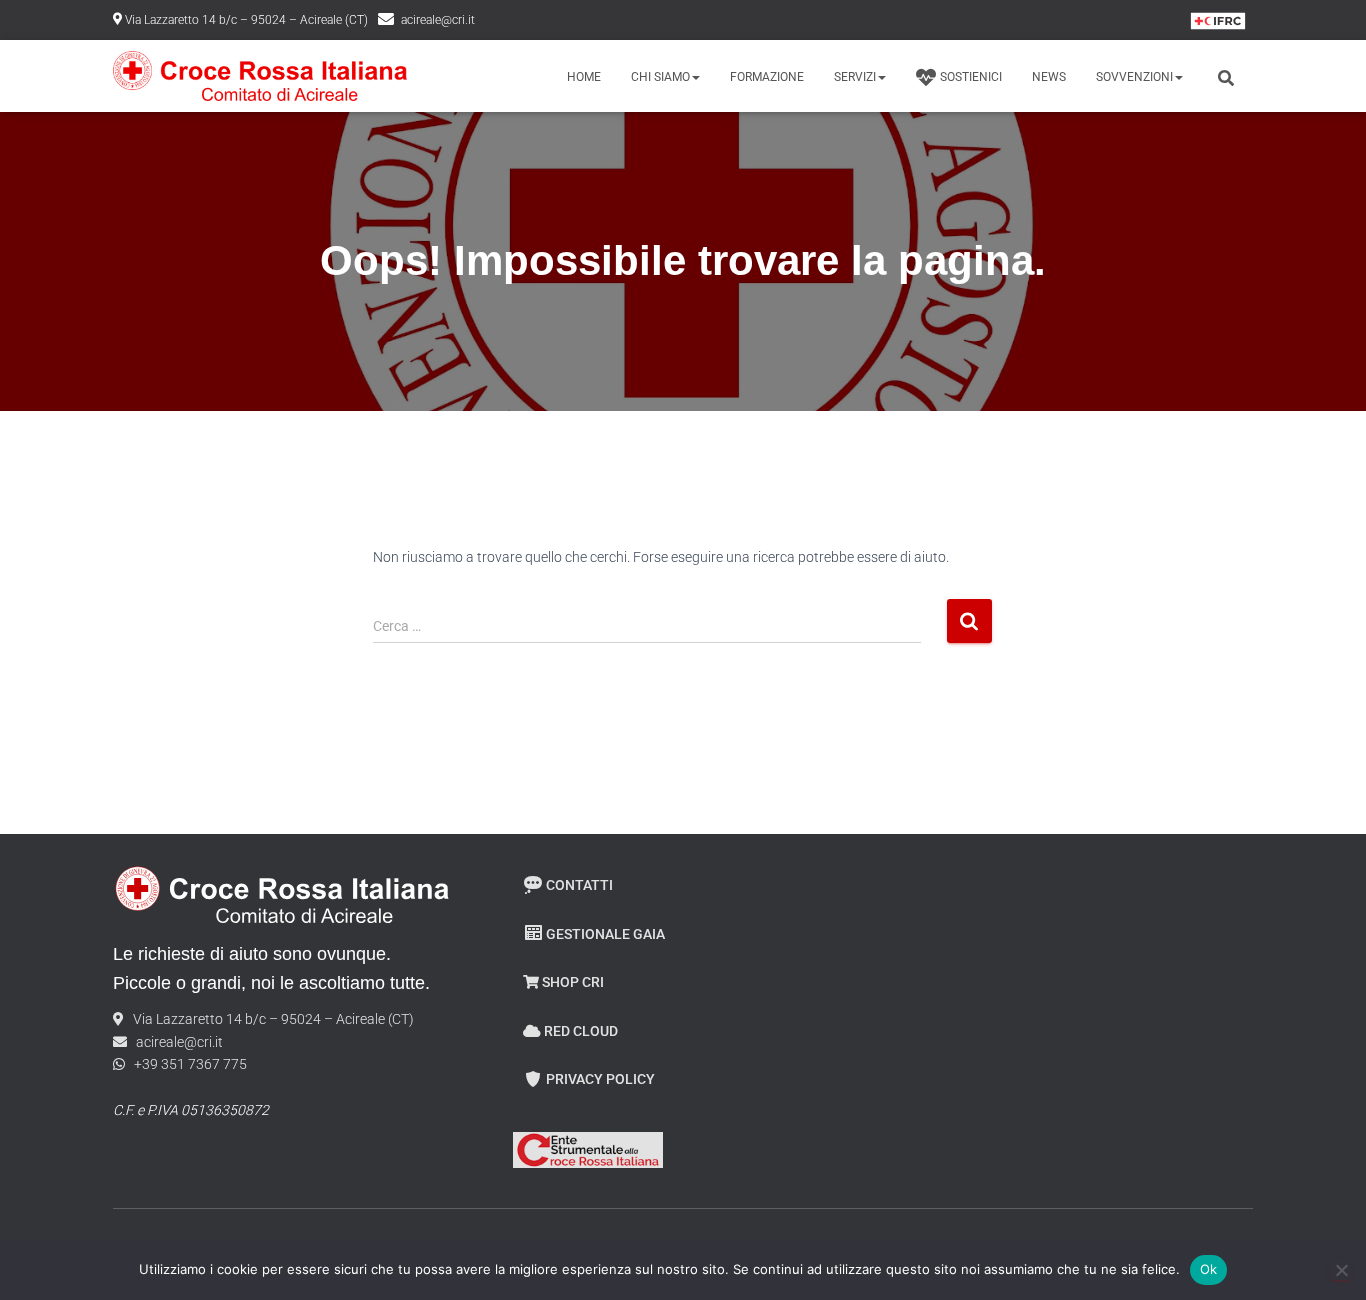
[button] (695, 77)
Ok (1209, 1269)
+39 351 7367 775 (186, 1064)
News (1049, 77)
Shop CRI (573, 982)
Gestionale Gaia (605, 934)
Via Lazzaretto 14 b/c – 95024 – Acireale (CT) (246, 20)
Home (584, 77)
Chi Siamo (660, 77)
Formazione (767, 77)
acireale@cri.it (438, 20)
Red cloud (581, 1031)
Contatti (579, 885)
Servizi (855, 77)
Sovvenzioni (1134, 77)
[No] (1341, 1270)
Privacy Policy (600, 1079)
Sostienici (971, 77)
